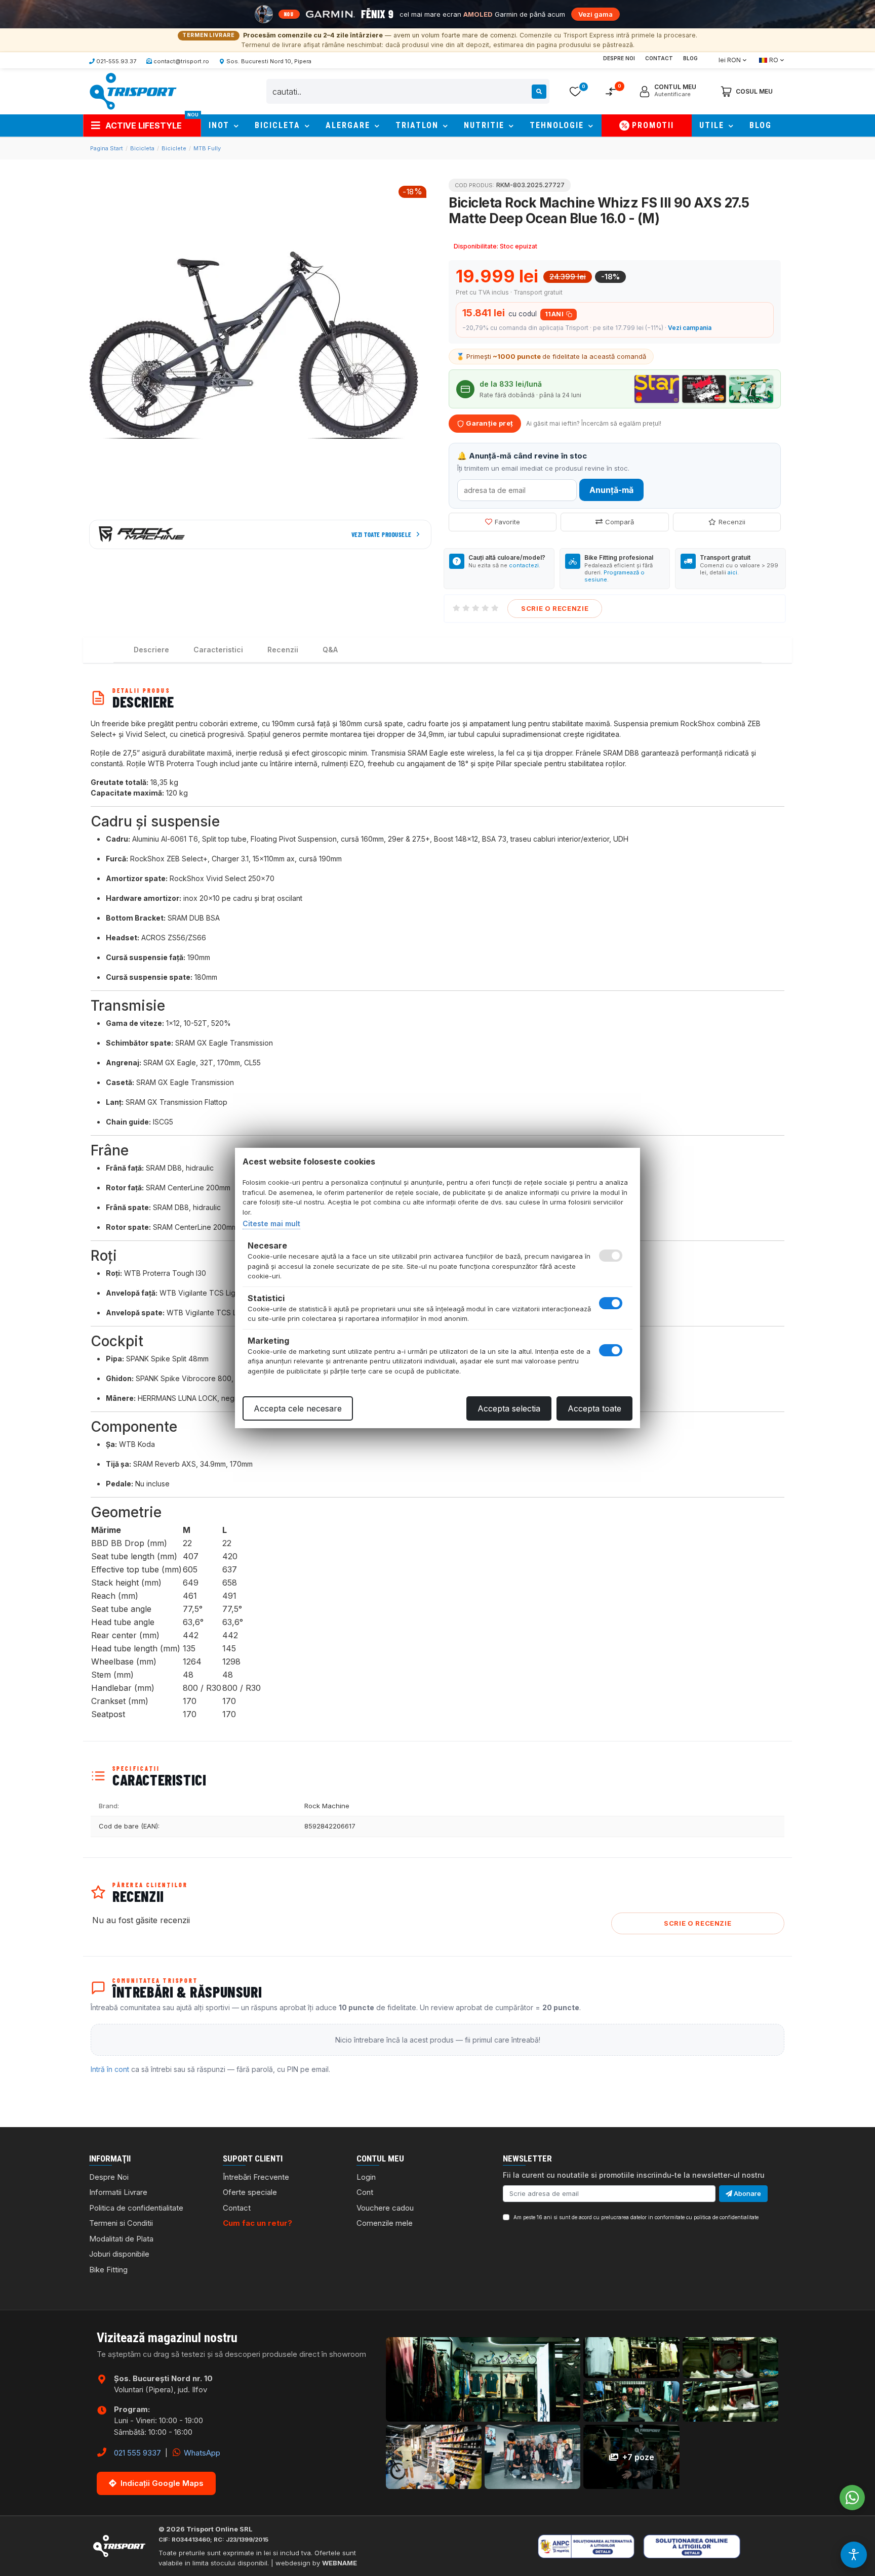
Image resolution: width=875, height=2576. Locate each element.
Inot (221, 125)
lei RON (730, 60)
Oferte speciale (250, 2192)
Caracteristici (218, 650)
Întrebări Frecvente (256, 2177)
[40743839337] (852, 2498)
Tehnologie (558, 125)
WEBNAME (340, 2563)
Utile (713, 125)
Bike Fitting (108, 2270)
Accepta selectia (509, 1408)
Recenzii (732, 522)
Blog (690, 58)
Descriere (151, 650)
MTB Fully (207, 148)
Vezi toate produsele (382, 534)
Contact (659, 58)
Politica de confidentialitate (136, 2208)
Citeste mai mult (271, 1223)
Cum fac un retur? (257, 2223)
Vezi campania (690, 328)
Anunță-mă (611, 490)
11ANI (554, 314)
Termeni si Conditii (121, 2223)
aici (732, 572)
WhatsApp (201, 2453)
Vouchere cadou (385, 2208)
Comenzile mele (385, 2223)
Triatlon (419, 125)
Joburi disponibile (119, 2254)
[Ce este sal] (600, 2546)
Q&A (330, 650)
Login (366, 2177)
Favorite (507, 522)
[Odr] (724, 2546)
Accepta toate (594, 1408)
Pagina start (107, 148)
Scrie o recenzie (555, 608)
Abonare (747, 2193)
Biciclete (174, 148)
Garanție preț (489, 423)
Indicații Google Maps (162, 2483)
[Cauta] (539, 92)
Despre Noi (619, 58)
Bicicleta (279, 125)
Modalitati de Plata (121, 2239)
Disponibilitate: (476, 246)
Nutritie (486, 125)
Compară (620, 522)
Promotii (653, 125)
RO (774, 60)
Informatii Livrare (118, 2192)
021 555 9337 (137, 2453)
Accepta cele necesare (298, 1408)
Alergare (349, 125)
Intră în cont (110, 2069)
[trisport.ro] (133, 91)
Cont (365, 2192)
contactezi (524, 565)
